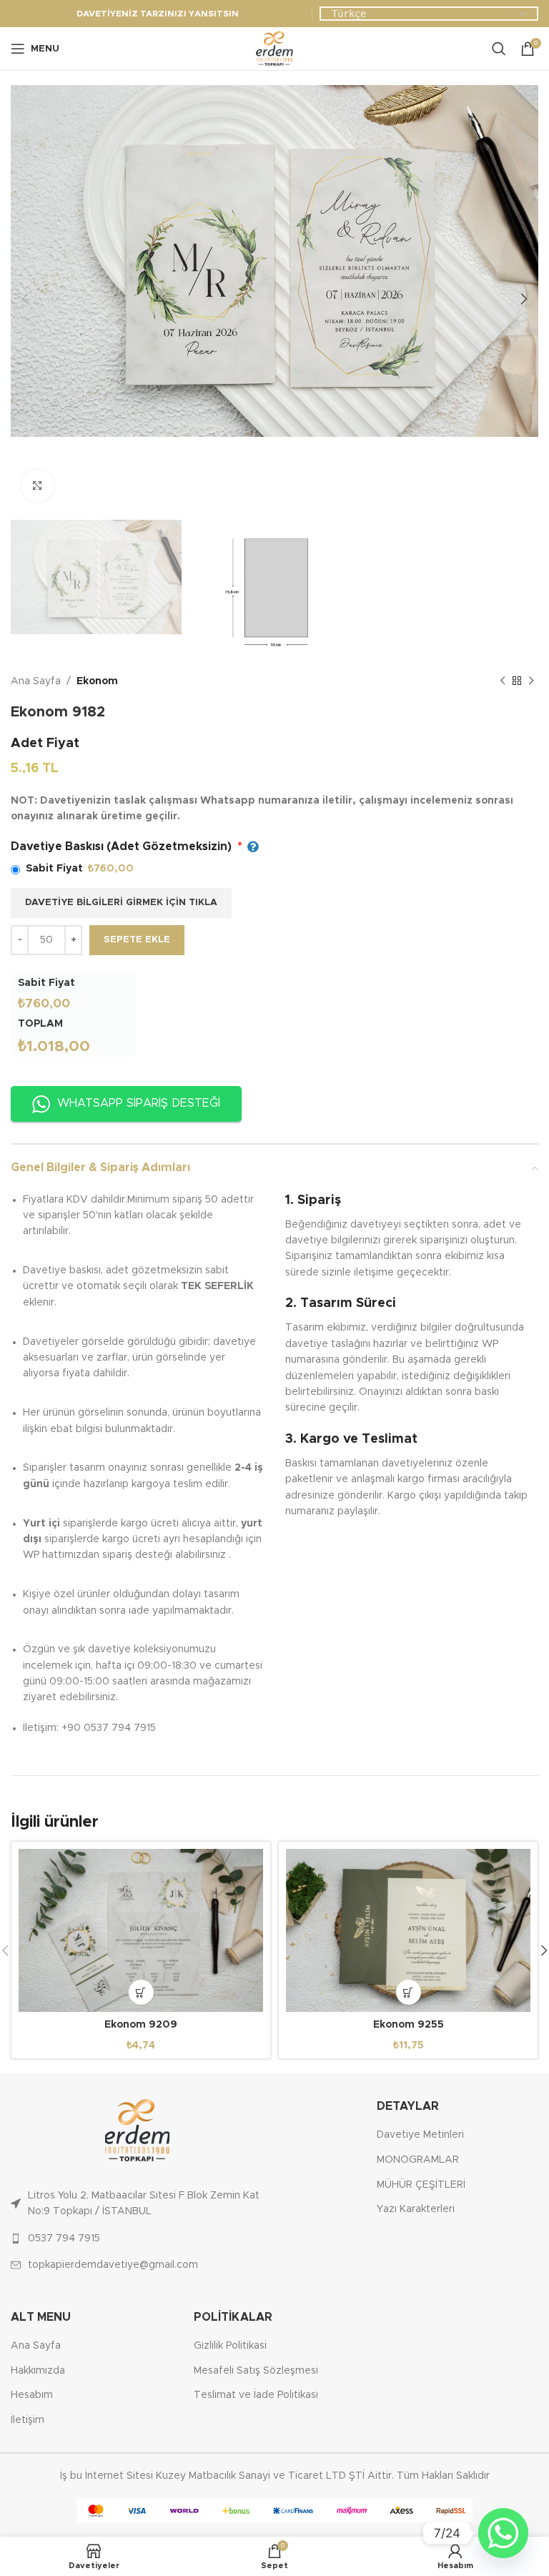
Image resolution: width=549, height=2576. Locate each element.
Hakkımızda (38, 2371)
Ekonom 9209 (141, 2025)
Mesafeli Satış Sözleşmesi (256, 2371)
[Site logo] (274, 49)
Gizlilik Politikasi (230, 2346)
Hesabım (32, 2395)
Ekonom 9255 (409, 2025)
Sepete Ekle (137, 940)
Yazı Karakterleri (416, 2209)
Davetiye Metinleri (420, 2135)
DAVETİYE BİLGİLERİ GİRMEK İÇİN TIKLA (121, 903)
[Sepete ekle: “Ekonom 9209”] (141, 1992)
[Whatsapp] (503, 2533)
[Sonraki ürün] (531, 681)
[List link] (137, 2204)
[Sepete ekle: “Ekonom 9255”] (409, 1992)
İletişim (28, 2420)
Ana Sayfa (36, 681)
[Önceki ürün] (503, 681)
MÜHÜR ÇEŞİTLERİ (421, 2185)
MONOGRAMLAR (418, 2160)
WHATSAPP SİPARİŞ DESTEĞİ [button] (139, 1103)
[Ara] (499, 49)
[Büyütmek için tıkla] (38, 486)
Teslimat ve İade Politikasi (256, 2395)
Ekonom (97, 681)
